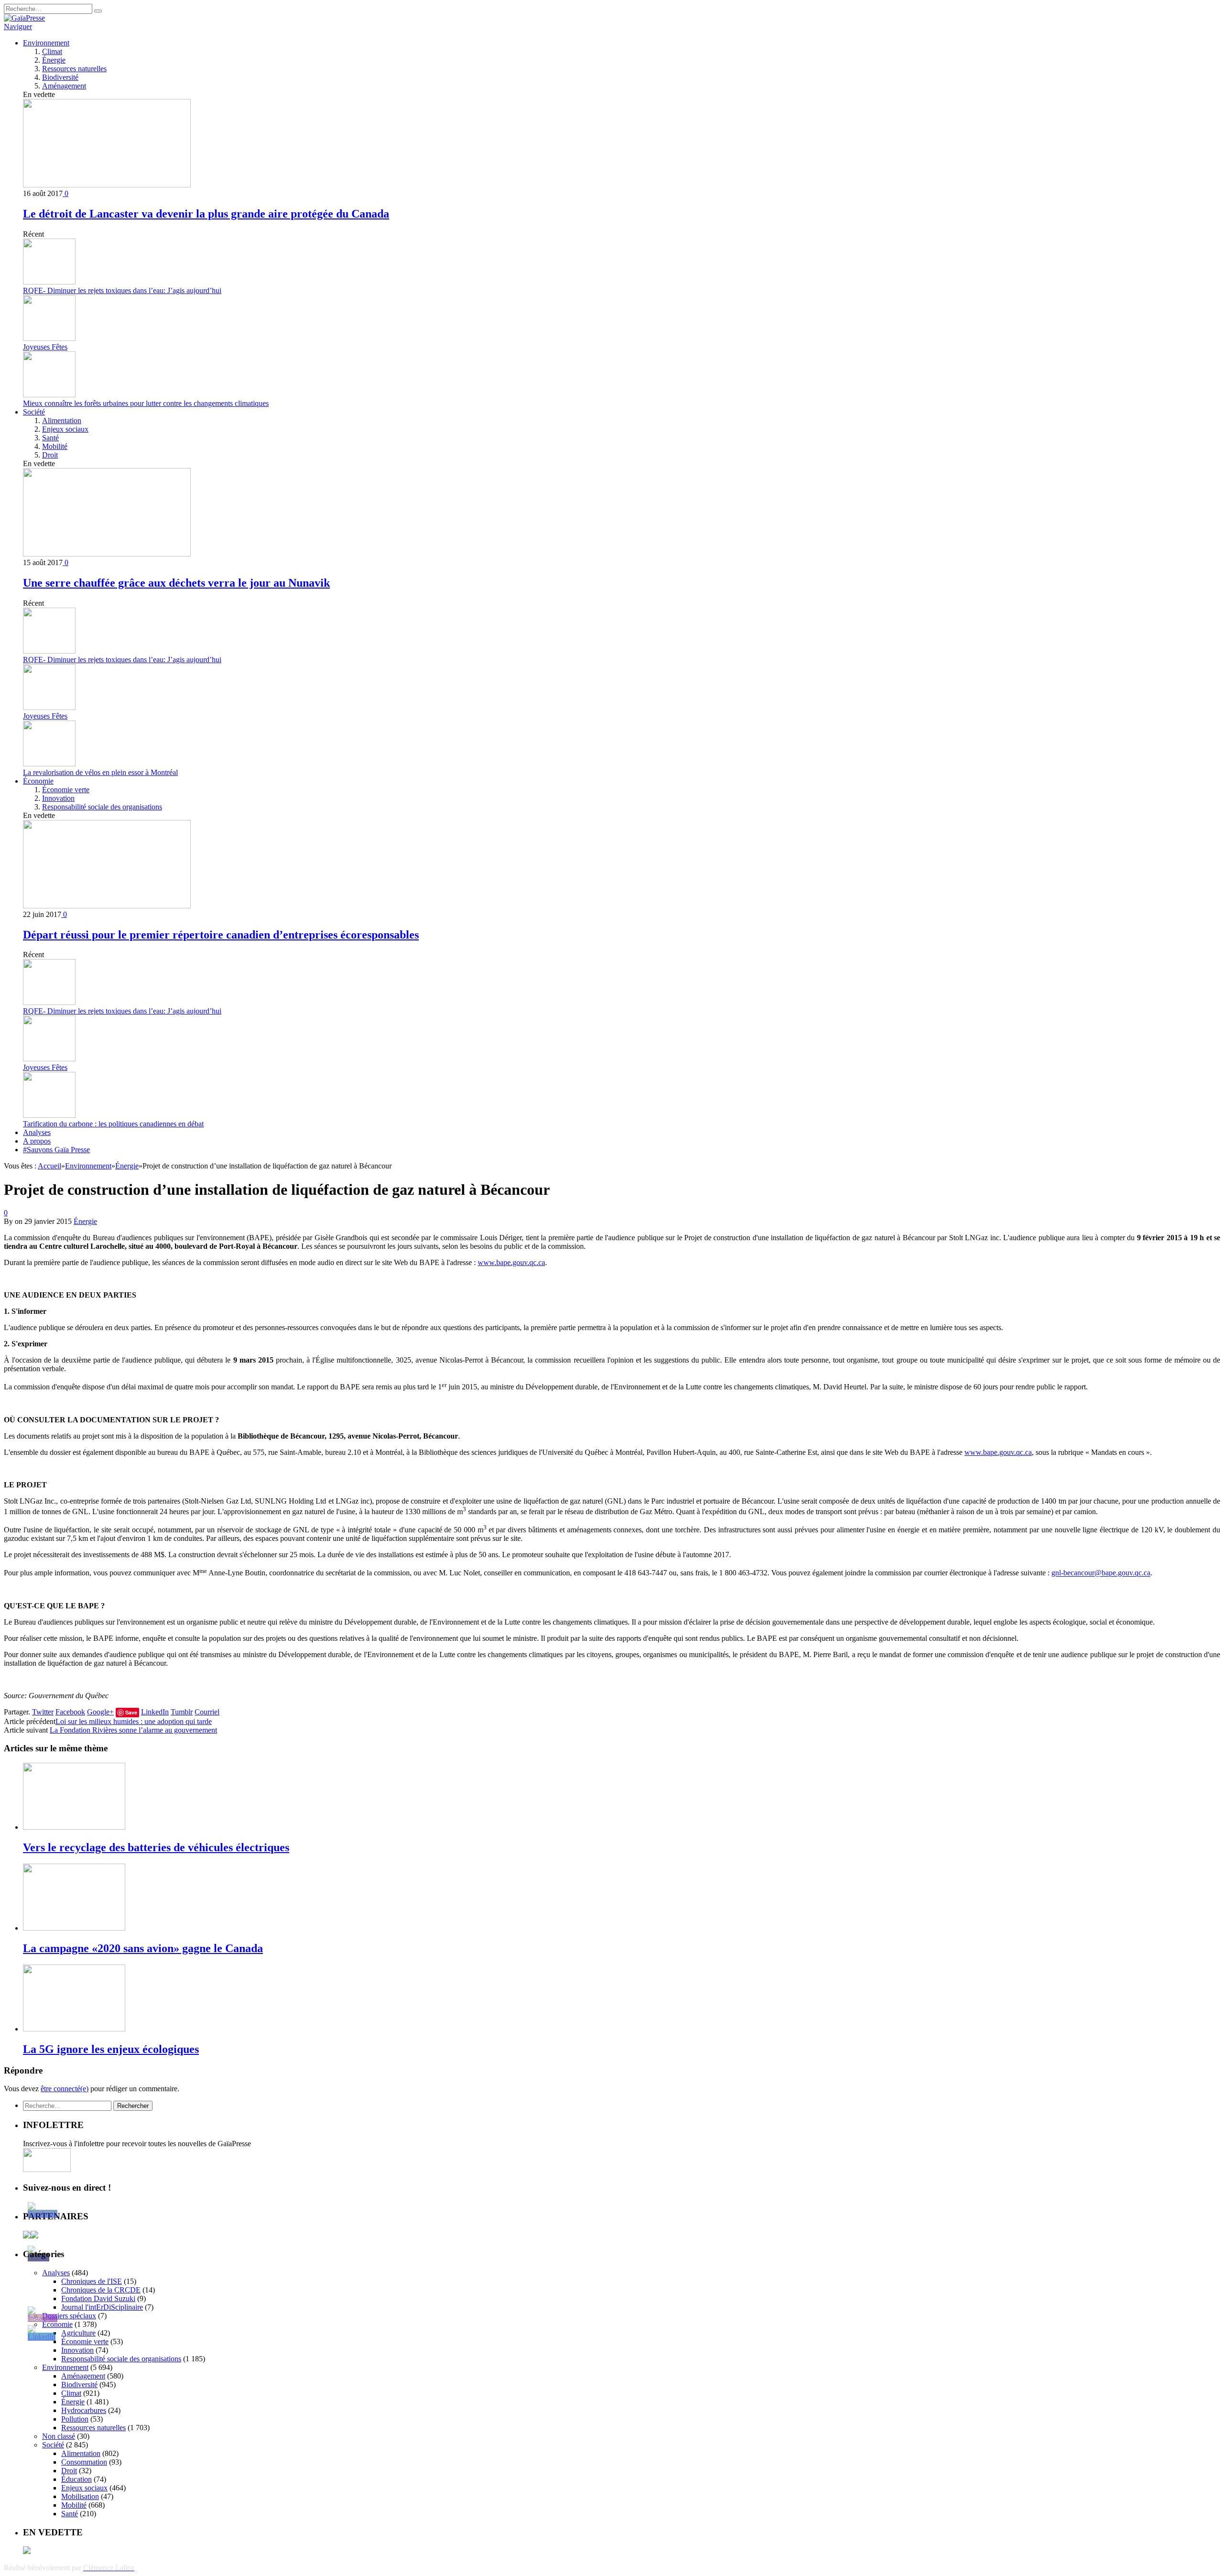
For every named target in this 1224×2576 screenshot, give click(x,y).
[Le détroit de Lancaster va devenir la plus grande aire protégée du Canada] (107, 185)
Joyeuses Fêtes (45, 347)
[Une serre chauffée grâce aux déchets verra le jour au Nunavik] (107, 554)
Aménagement (64, 86)
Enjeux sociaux (65, 429)
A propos (37, 1141)
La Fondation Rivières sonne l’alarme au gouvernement (133, 1730)
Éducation (76, 2479)
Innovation (58, 798)
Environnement (46, 43)
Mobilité (55, 446)
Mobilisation (80, 2496)
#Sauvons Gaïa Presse (56, 1150)
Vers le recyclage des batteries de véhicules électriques (156, 1847)
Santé (50, 438)
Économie (38, 781)
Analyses (37, 1132)
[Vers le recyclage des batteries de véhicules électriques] (74, 1827)
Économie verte (66, 790)
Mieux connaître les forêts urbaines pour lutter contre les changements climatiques (146, 403)
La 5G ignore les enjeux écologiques (111, 2049)
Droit (50, 455)
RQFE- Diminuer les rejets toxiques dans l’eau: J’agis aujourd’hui (122, 290)
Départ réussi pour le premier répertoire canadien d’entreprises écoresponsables (221, 935)
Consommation (84, 2462)
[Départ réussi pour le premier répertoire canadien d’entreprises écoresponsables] (107, 906)
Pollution (75, 2419)
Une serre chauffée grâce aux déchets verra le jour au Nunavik (176, 583)
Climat (52, 51)
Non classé (59, 2436)
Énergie (54, 60)
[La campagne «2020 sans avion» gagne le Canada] (74, 1928)
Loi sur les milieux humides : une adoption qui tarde (134, 1721)
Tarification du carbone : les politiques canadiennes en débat (113, 1124)
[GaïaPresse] (24, 18)
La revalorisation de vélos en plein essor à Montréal (100, 772)
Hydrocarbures (84, 2410)
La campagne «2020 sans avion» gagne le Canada (143, 1948)
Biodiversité (60, 77)
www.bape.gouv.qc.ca (511, 1262)
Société (34, 412)
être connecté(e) (65, 2089)
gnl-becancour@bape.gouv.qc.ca (1101, 1573)
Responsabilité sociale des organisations (102, 807)
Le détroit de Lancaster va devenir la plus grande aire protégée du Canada (206, 214)
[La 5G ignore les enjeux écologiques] (74, 2029)
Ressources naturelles (74, 69)
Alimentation (62, 420)
